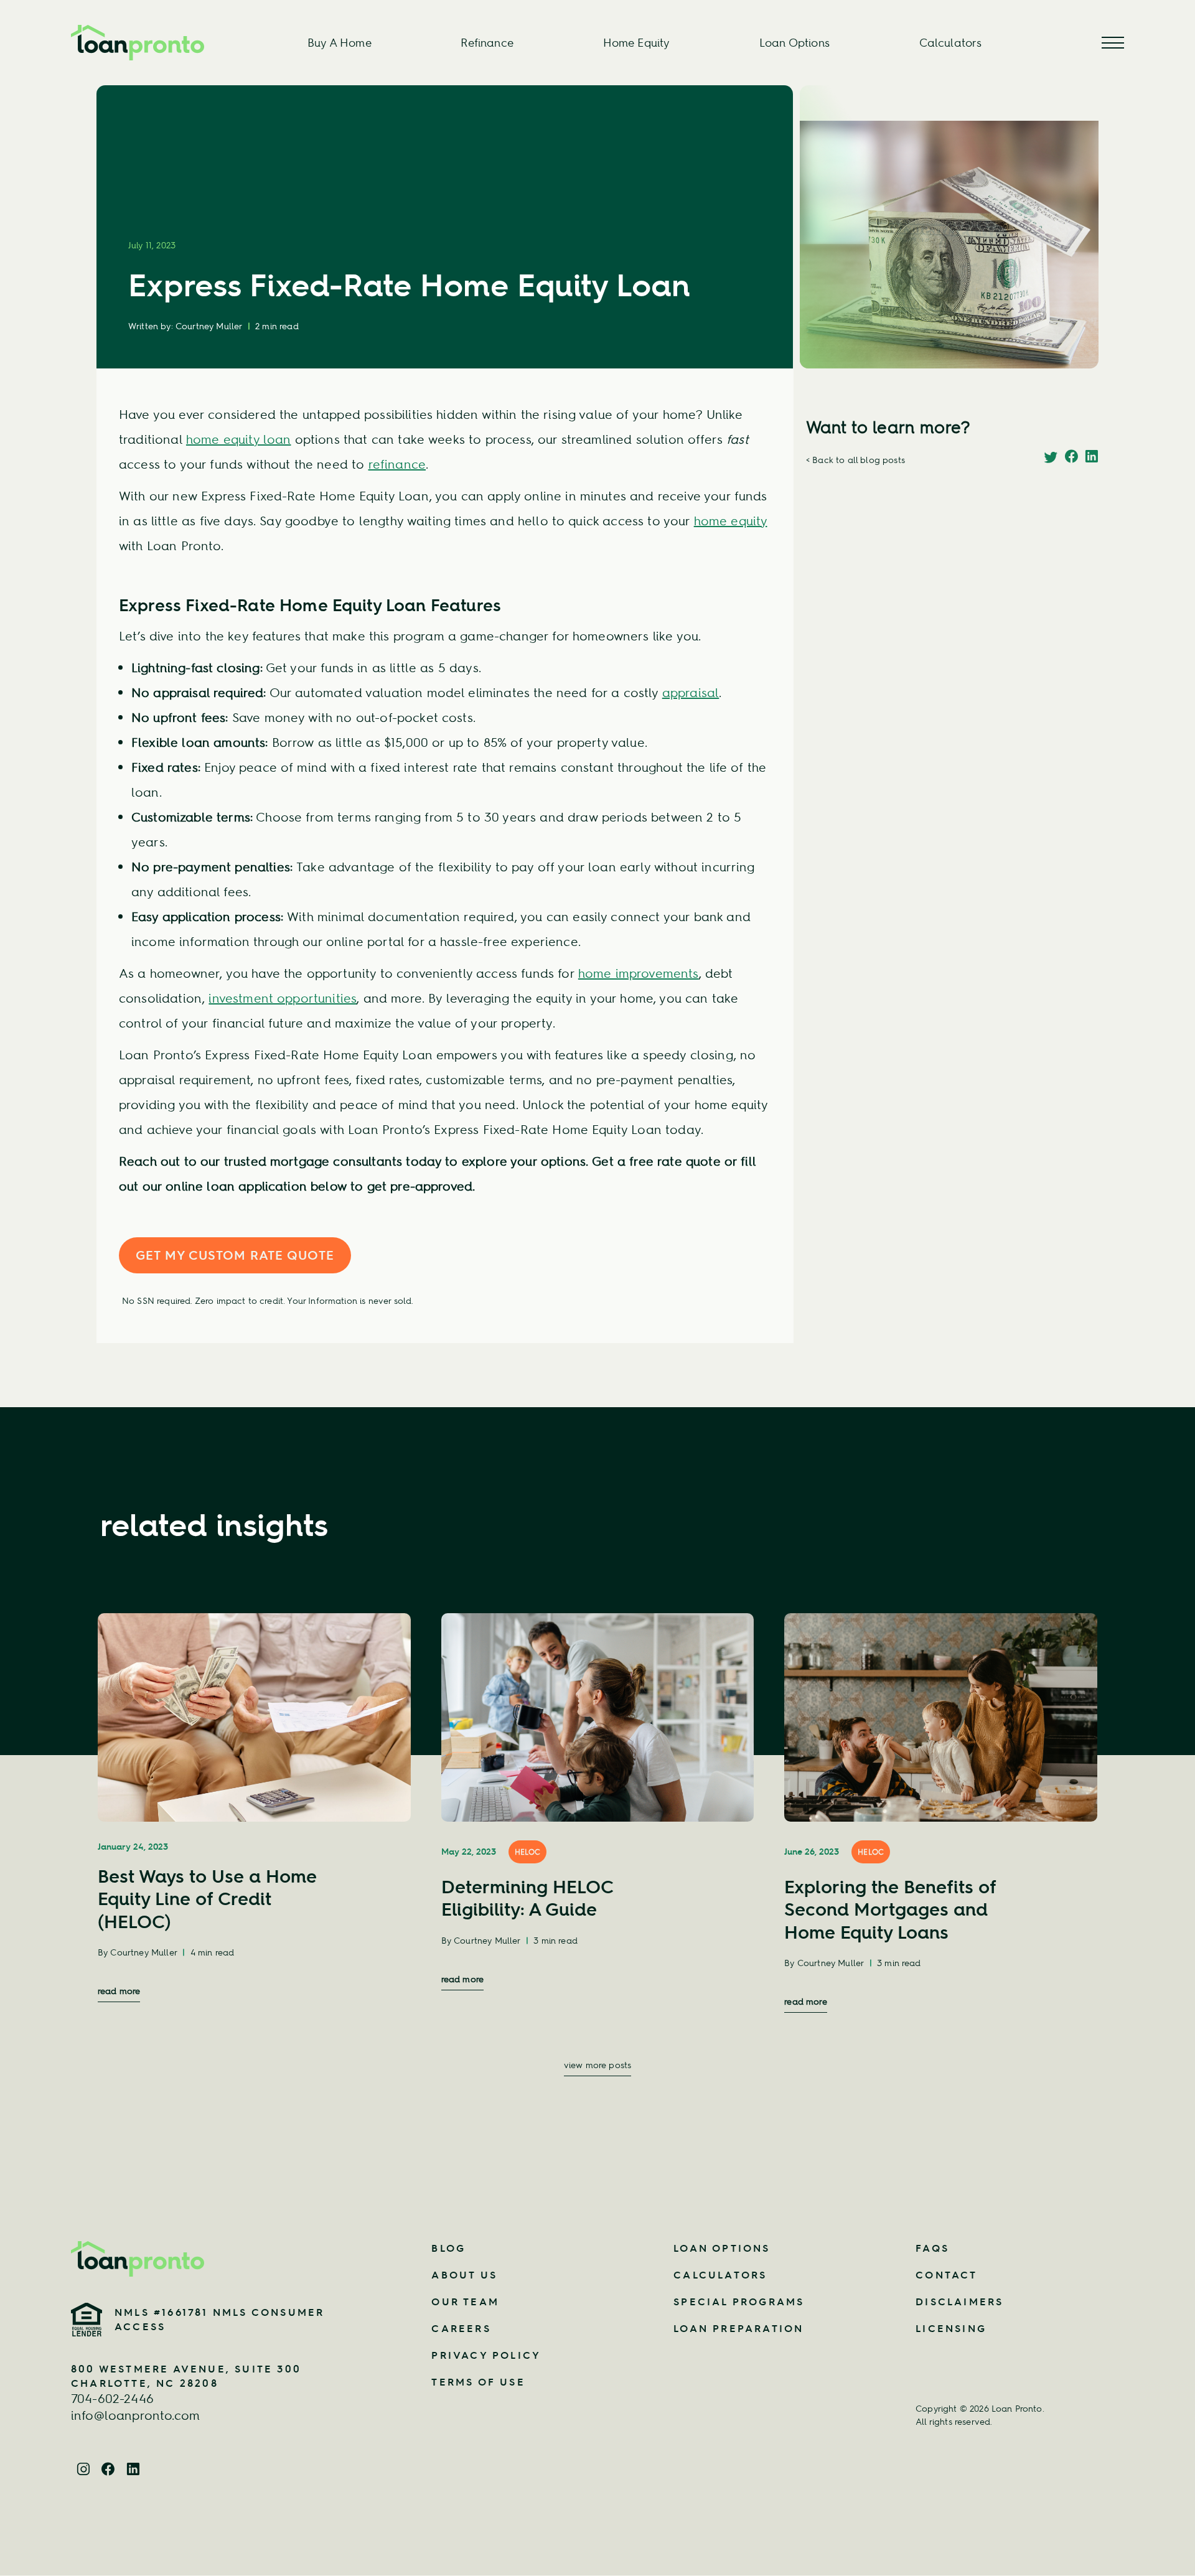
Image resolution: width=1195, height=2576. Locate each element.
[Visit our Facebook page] (108, 2467)
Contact (946, 2275)
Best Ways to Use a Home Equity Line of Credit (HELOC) (207, 1899)
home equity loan (239, 439)
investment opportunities (283, 998)
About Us (464, 2275)
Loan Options (794, 43)
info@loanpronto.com (135, 2415)
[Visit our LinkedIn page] (133, 2467)
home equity (731, 521)
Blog (448, 2248)
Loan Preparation (738, 2328)
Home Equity (637, 43)
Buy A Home (340, 43)
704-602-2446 (112, 2398)
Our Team (465, 2302)
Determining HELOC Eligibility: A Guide (527, 1898)
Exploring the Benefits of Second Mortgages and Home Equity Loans (890, 1909)
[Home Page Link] (209, 2259)
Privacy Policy (486, 2355)
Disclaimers (959, 2302)
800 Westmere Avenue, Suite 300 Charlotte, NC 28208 (186, 2376)
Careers (461, 2328)
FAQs (932, 2248)
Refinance (487, 43)
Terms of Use (478, 2382)
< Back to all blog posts (855, 460)
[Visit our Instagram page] (83, 2467)
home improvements (639, 973)
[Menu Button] (1113, 43)
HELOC (528, 1852)
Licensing (951, 2328)
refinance (397, 464)
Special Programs (739, 2302)
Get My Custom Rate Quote (235, 1255)
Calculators (951, 43)
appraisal (691, 692)
